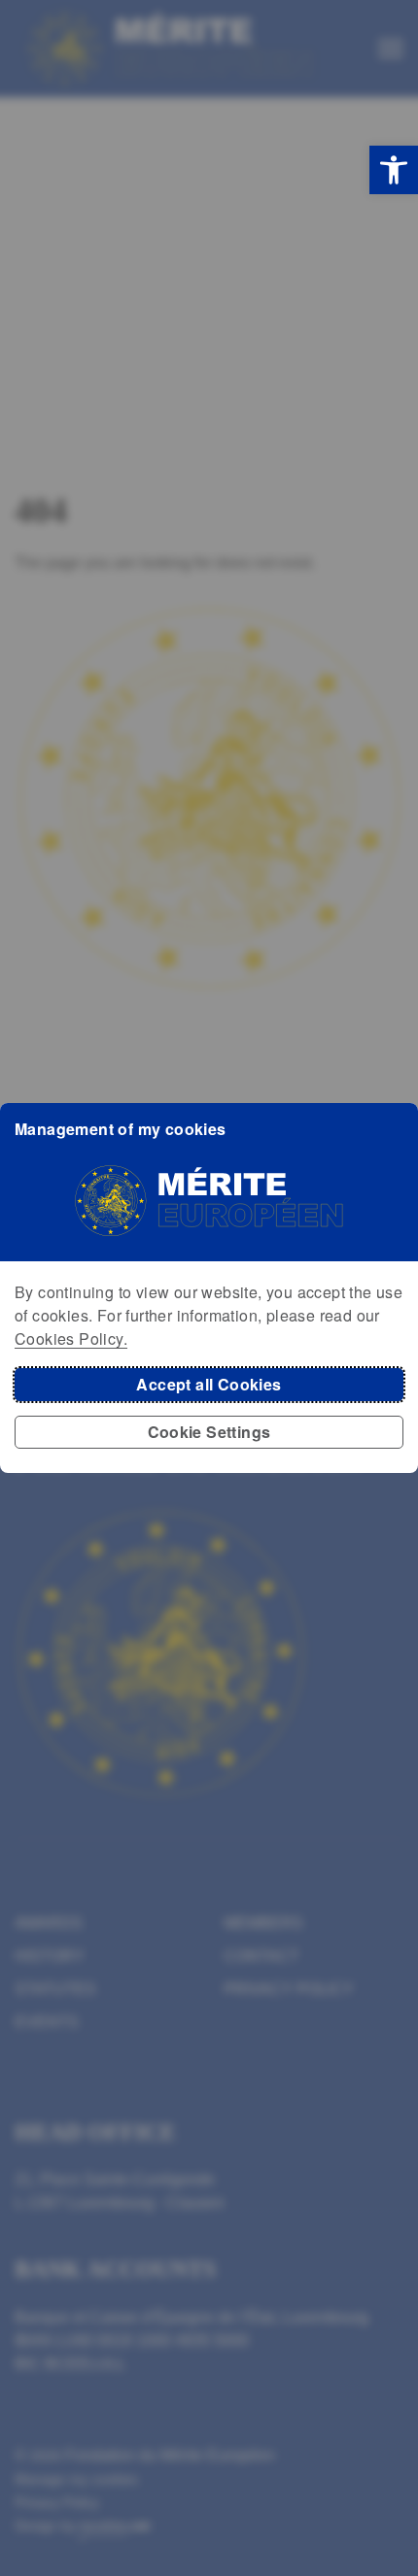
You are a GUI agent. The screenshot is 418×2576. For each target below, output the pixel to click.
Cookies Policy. (71, 1338)
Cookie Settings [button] (209, 1432)
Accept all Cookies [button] (209, 1384)
